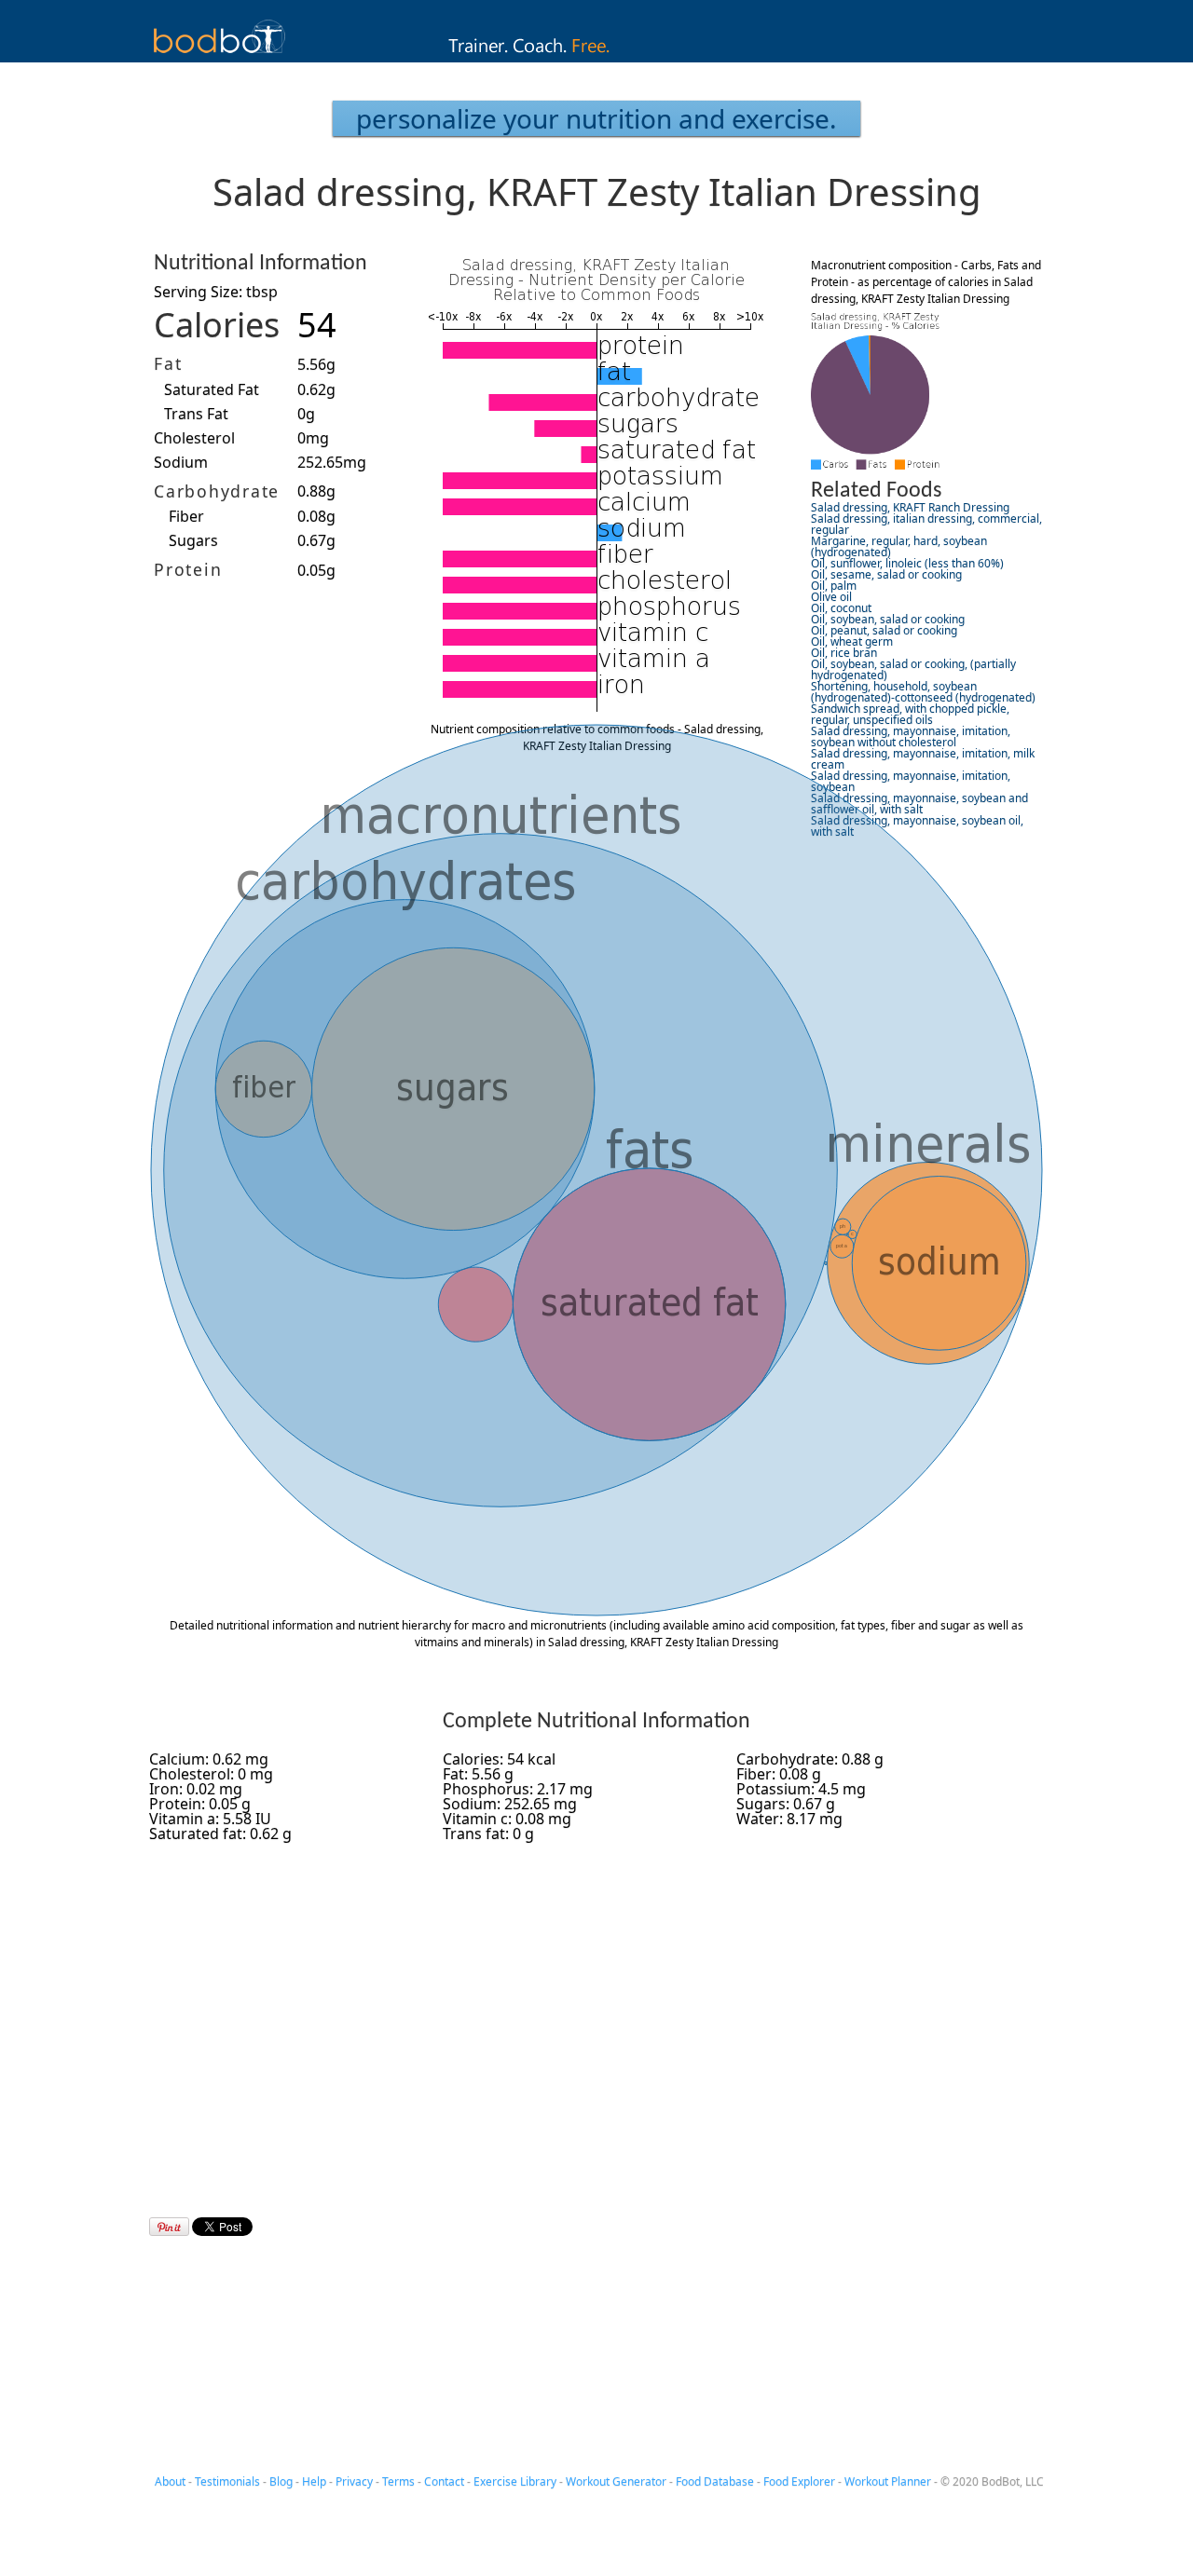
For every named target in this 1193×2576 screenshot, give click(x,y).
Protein (188, 569)
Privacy (354, 2481)
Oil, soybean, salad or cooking (888, 619)
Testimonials (227, 2481)
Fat (168, 363)
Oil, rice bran (844, 653)
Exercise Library (515, 2481)
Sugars (193, 540)
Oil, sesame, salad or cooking (886, 574)
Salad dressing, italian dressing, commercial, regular (926, 524)
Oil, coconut (841, 608)
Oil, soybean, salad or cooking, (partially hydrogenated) (913, 669)
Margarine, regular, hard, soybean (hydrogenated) (899, 546)
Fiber (186, 516)
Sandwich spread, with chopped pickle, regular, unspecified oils (910, 714)
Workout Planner (888, 2481)
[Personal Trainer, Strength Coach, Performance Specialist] (597, 57)
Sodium (181, 462)
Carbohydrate (217, 491)
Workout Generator (616, 2481)
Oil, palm (834, 586)
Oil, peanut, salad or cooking (884, 630)
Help (314, 2481)
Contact (444, 2481)
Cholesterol (194, 438)
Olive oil (831, 597)
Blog (281, 2481)
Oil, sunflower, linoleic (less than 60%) (907, 563)
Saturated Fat (212, 389)
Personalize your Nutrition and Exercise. (596, 118)
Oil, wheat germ (852, 641)
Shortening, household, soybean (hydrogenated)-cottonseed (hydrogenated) (923, 692)
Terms (398, 2481)
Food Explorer (799, 2481)
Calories (217, 325)
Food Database (715, 2481)
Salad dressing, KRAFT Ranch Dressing (910, 507)
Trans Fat (196, 414)
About (170, 2481)
